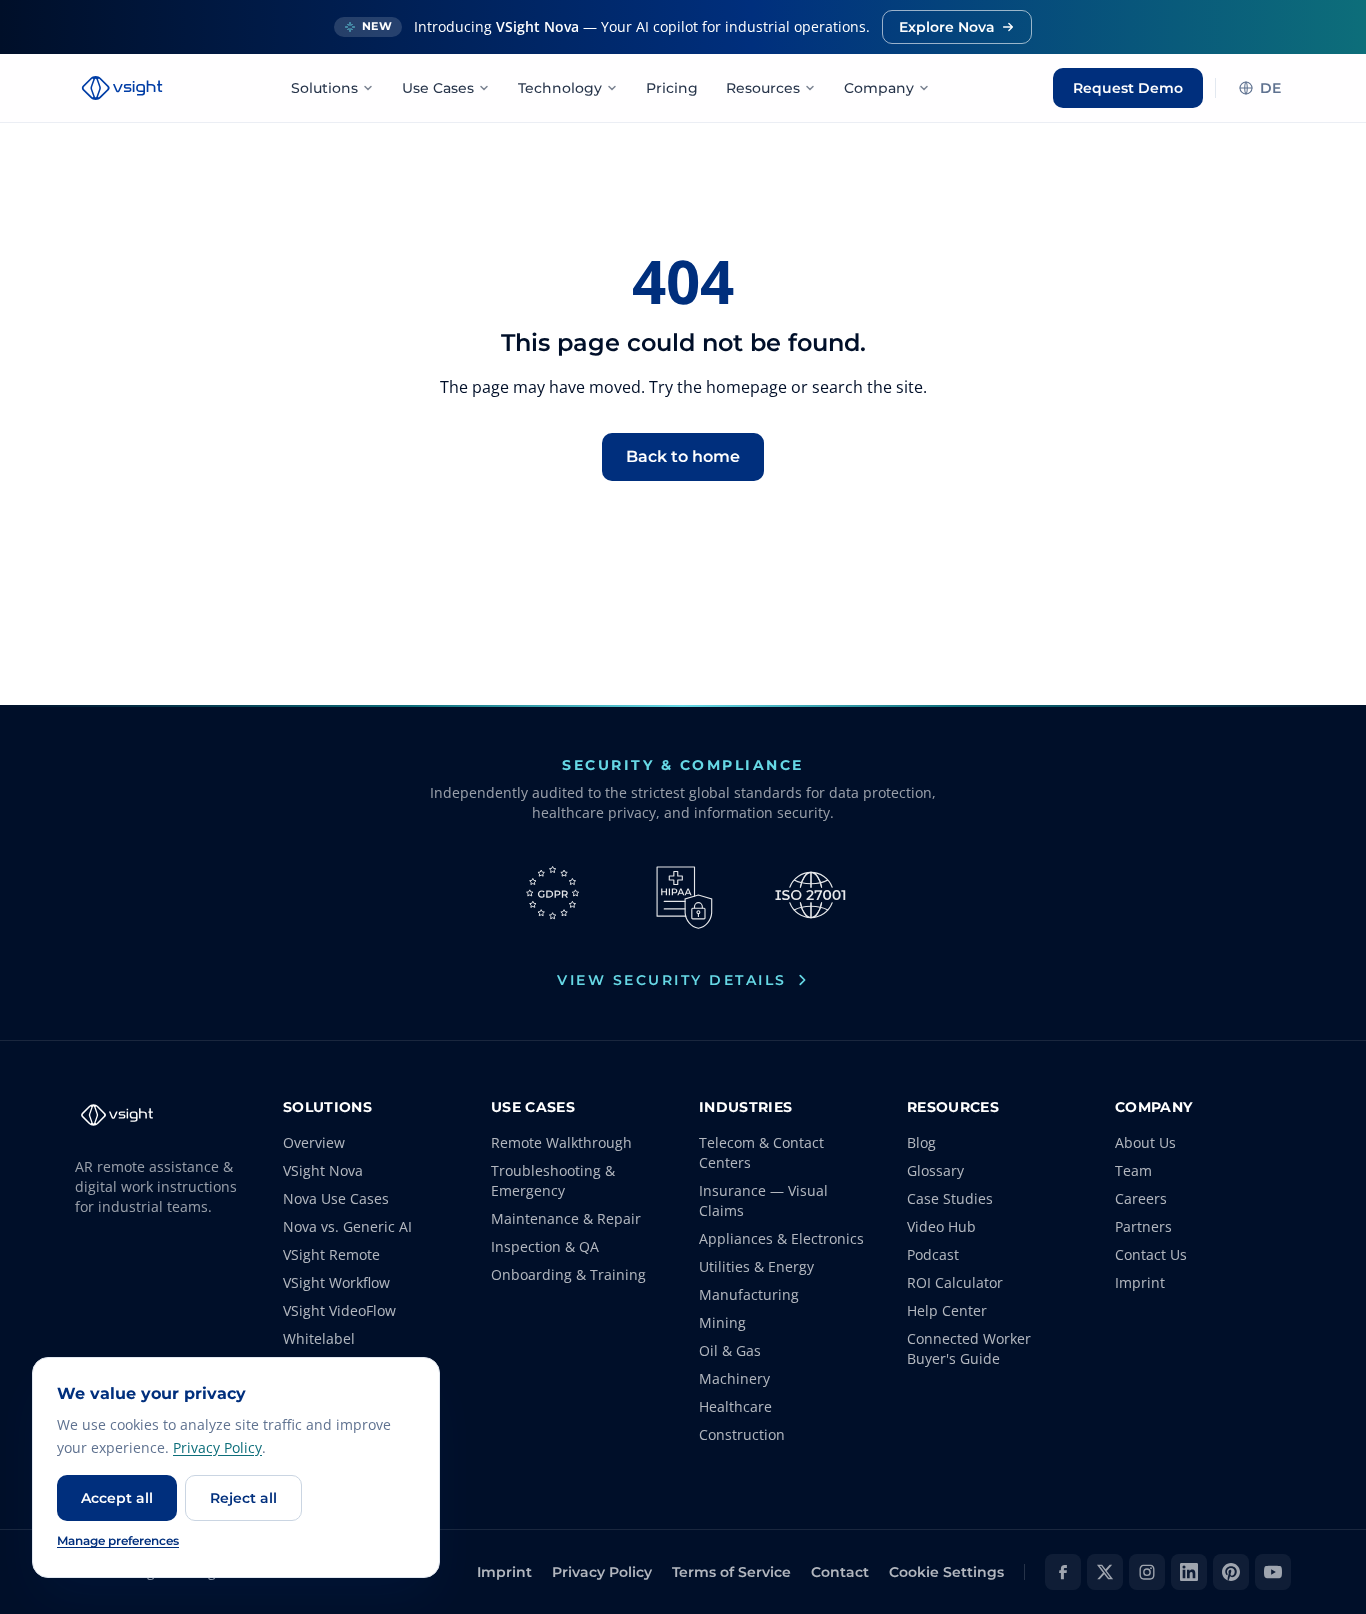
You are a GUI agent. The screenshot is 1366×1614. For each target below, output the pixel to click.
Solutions (324, 88)
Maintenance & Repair (566, 1218)
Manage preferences (118, 1540)
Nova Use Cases (336, 1198)
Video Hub (941, 1226)
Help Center (947, 1310)
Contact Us (1151, 1254)
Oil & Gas (730, 1350)
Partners (1143, 1226)
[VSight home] (122, 88)
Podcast (933, 1254)
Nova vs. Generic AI (347, 1226)
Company (879, 88)
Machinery (734, 1378)
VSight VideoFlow (339, 1310)
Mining (722, 1322)
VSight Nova (323, 1170)
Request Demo (1128, 88)
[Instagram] (1147, 1572)
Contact (840, 1572)
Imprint (1140, 1282)
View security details (672, 980)
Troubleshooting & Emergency (553, 1180)
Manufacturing (749, 1294)
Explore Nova (947, 27)
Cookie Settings (946, 1572)
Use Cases (438, 88)
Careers (1141, 1198)
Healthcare (735, 1406)
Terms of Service (731, 1572)
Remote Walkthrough (561, 1142)
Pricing (672, 88)
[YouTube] (1273, 1572)
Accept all (117, 1498)
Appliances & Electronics (781, 1238)
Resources (763, 88)
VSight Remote (331, 1254)
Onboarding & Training (568, 1274)
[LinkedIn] (1189, 1572)
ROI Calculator (955, 1282)
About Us (1145, 1142)
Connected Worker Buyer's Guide (969, 1348)
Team (1133, 1170)
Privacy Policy (602, 1572)
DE (1270, 88)
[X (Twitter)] (1105, 1572)
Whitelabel (319, 1338)
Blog (921, 1142)
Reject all (243, 1498)
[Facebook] (1063, 1572)
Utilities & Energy (756, 1266)
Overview (314, 1142)
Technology (560, 88)
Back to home (683, 456)
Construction (742, 1434)
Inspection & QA (545, 1246)
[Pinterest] (1231, 1572)
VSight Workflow (336, 1282)
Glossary (935, 1170)
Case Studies (950, 1198)
